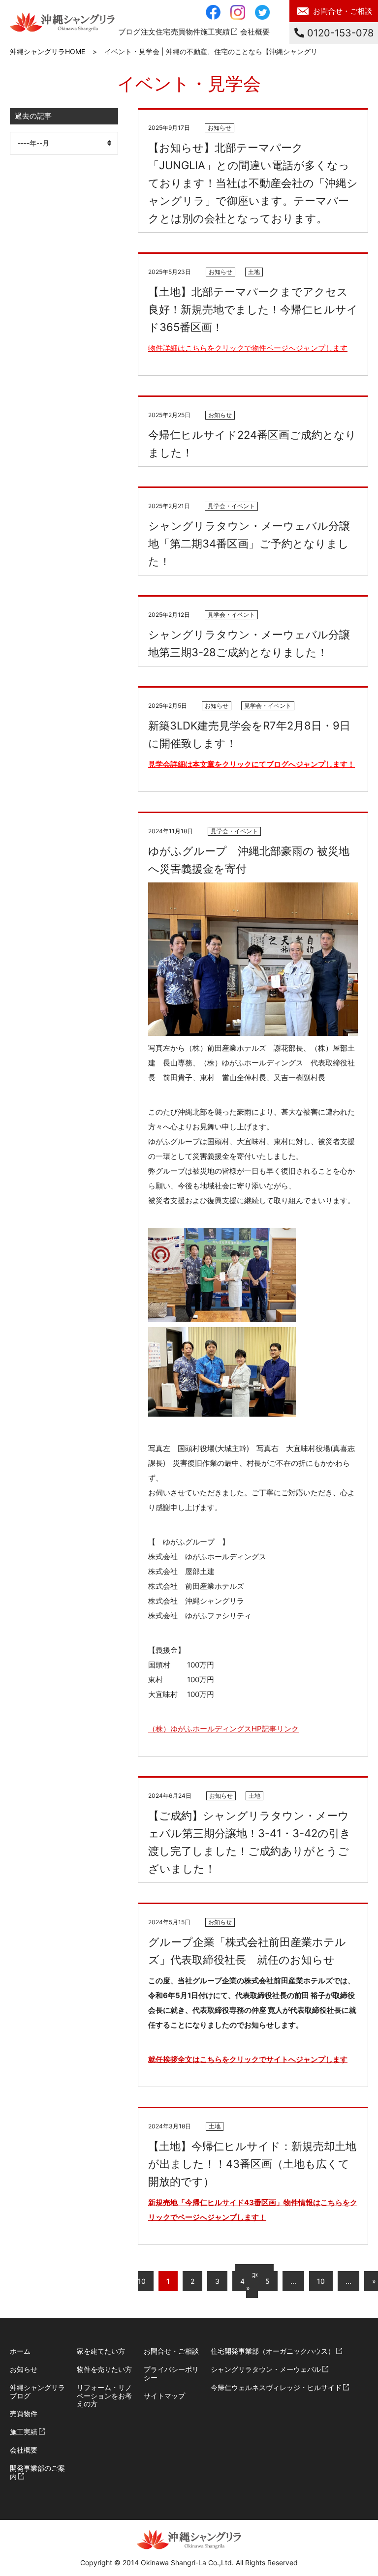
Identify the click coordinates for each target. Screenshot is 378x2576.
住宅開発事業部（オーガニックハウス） (273, 2351)
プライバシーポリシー (171, 2373)
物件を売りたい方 (104, 2369)
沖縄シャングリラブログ (37, 2392)
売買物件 (24, 2413)
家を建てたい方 (101, 2351)
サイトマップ (164, 2396)
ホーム (20, 2351)
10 (321, 2281)
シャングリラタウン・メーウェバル (266, 2369)
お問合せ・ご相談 (343, 11)
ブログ (129, 32)
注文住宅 (156, 32)
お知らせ (24, 2369)
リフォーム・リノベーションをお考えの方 (104, 2396)
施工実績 (215, 32)
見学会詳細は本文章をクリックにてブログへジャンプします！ (252, 764)
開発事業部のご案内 (37, 2472)
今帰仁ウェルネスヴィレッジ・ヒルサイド (276, 2387)
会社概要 (255, 32)
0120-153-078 (339, 33)
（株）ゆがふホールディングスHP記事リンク (223, 1729)
